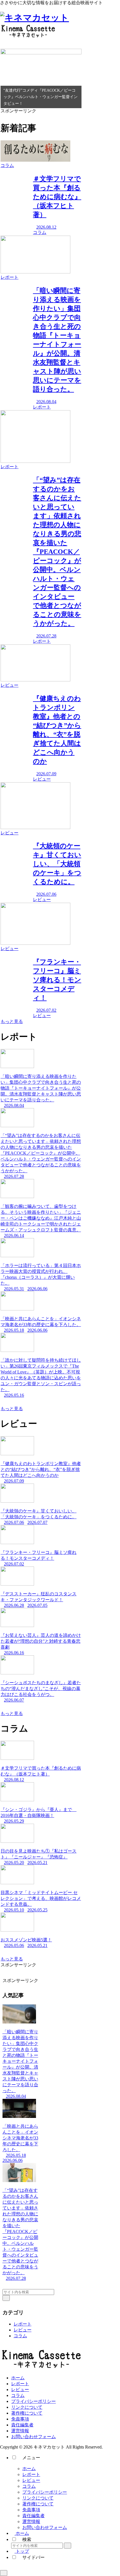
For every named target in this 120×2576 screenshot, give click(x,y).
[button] (6, 2298)
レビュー (23, 2330)
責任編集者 (22, 2425)
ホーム (18, 2378)
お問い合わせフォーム (33, 2437)
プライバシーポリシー (33, 2401)
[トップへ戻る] (4, 2573)
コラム (20, 2336)
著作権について (27, 2413)
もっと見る (12, 1021)
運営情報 (20, 2431)
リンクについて (27, 2407)
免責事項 (20, 2419)
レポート (23, 2324)
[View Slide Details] (41, 79)
